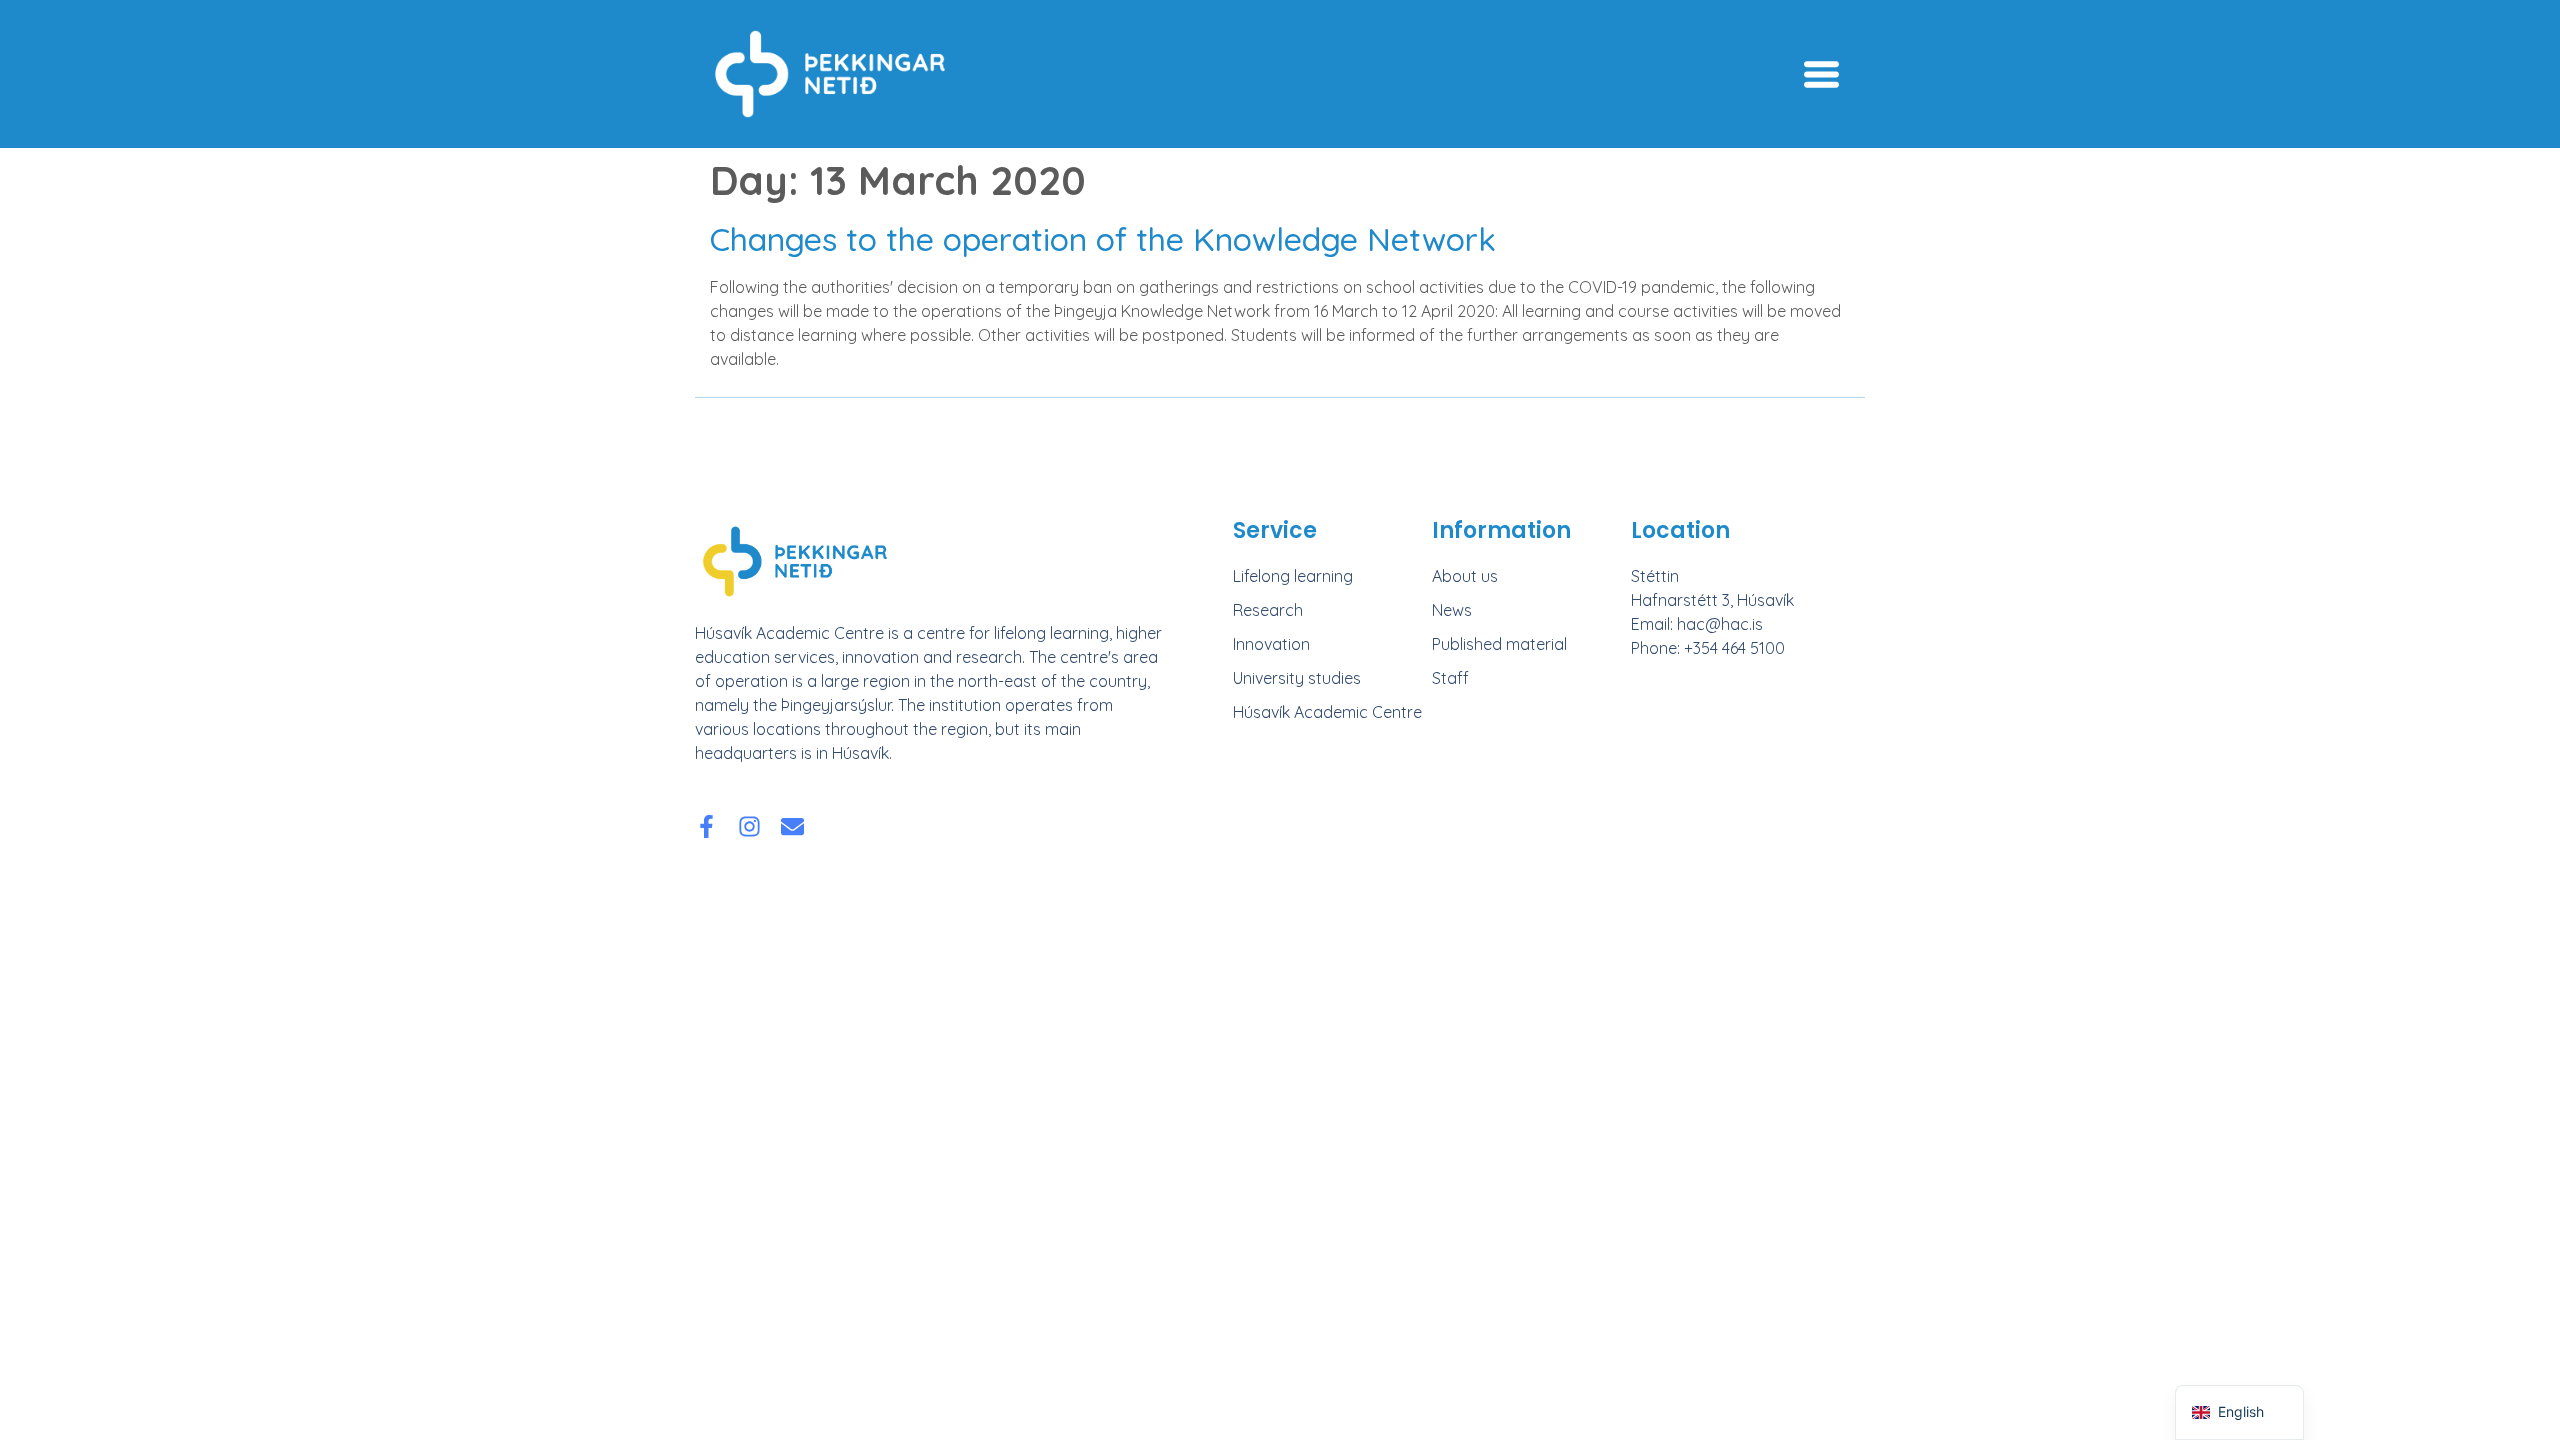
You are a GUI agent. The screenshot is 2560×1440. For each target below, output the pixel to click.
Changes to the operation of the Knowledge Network (1103, 239)
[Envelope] (792, 826)
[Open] (1821, 74)
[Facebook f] (706, 826)
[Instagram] (749, 826)
